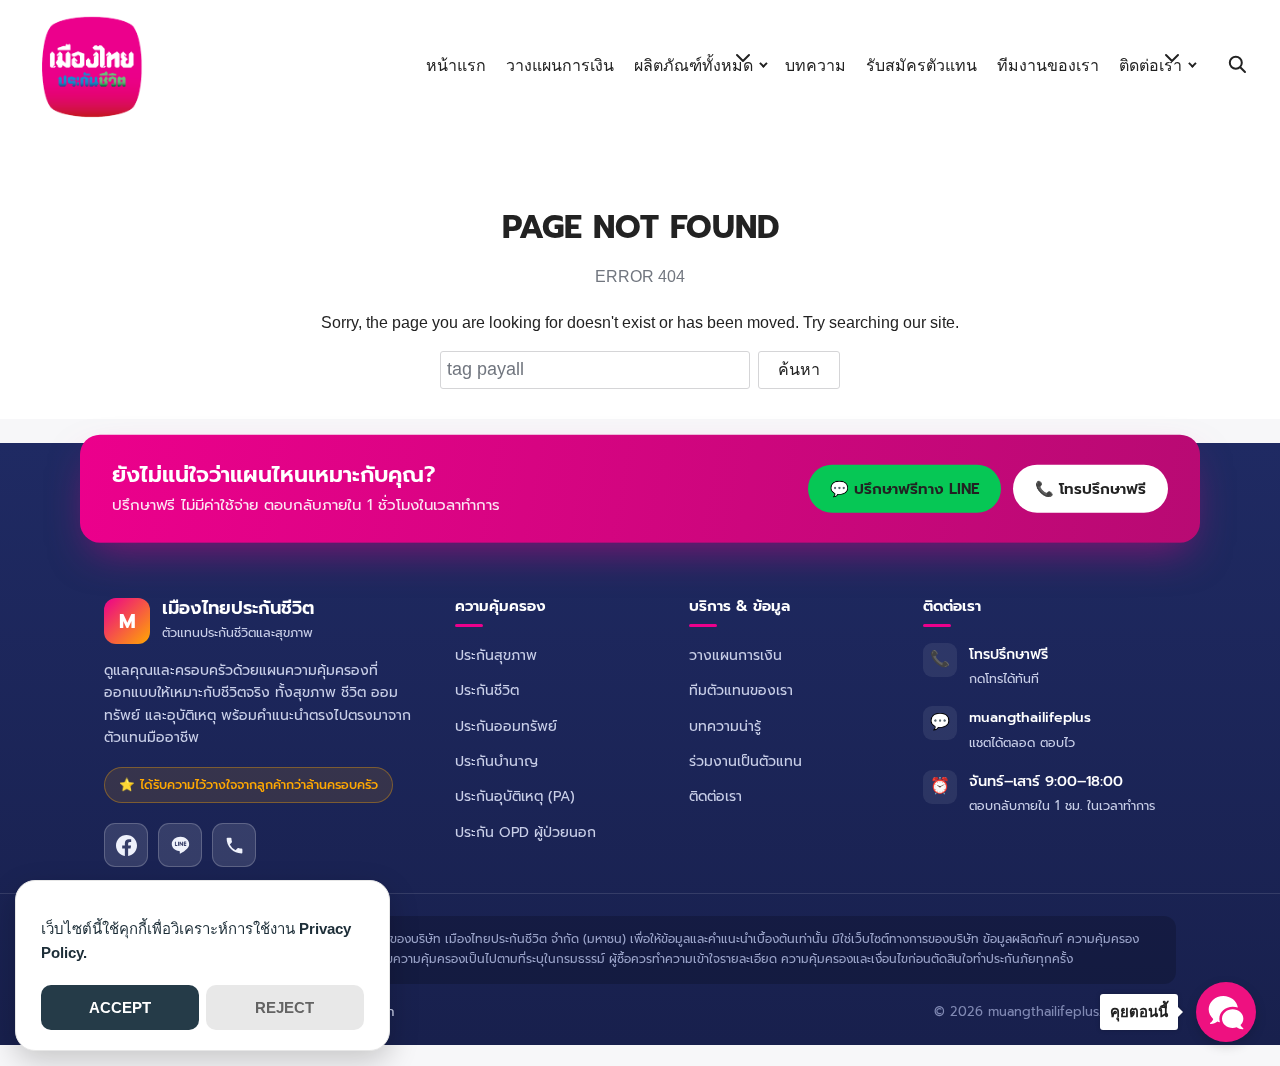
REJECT (284, 1007)
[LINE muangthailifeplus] (180, 845)
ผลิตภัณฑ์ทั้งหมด (693, 65)
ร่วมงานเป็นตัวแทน (745, 761)
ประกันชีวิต (487, 690)
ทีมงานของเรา (1048, 65)
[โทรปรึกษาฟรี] (234, 845)
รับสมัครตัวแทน (921, 65)
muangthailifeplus (1030, 717)
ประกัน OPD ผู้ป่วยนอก (525, 832)
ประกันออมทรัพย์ (506, 726)
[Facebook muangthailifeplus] (126, 845)
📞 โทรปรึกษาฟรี (1090, 489)
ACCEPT (120, 1007)
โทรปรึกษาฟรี (1008, 654)
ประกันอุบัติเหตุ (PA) (515, 796)
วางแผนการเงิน (560, 65)
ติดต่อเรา (1150, 65)
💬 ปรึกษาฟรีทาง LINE (904, 489)
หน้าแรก (456, 65)
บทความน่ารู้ (725, 726)
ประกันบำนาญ (496, 761)
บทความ (815, 65)
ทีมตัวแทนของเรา (741, 690)
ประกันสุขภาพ (496, 655)
